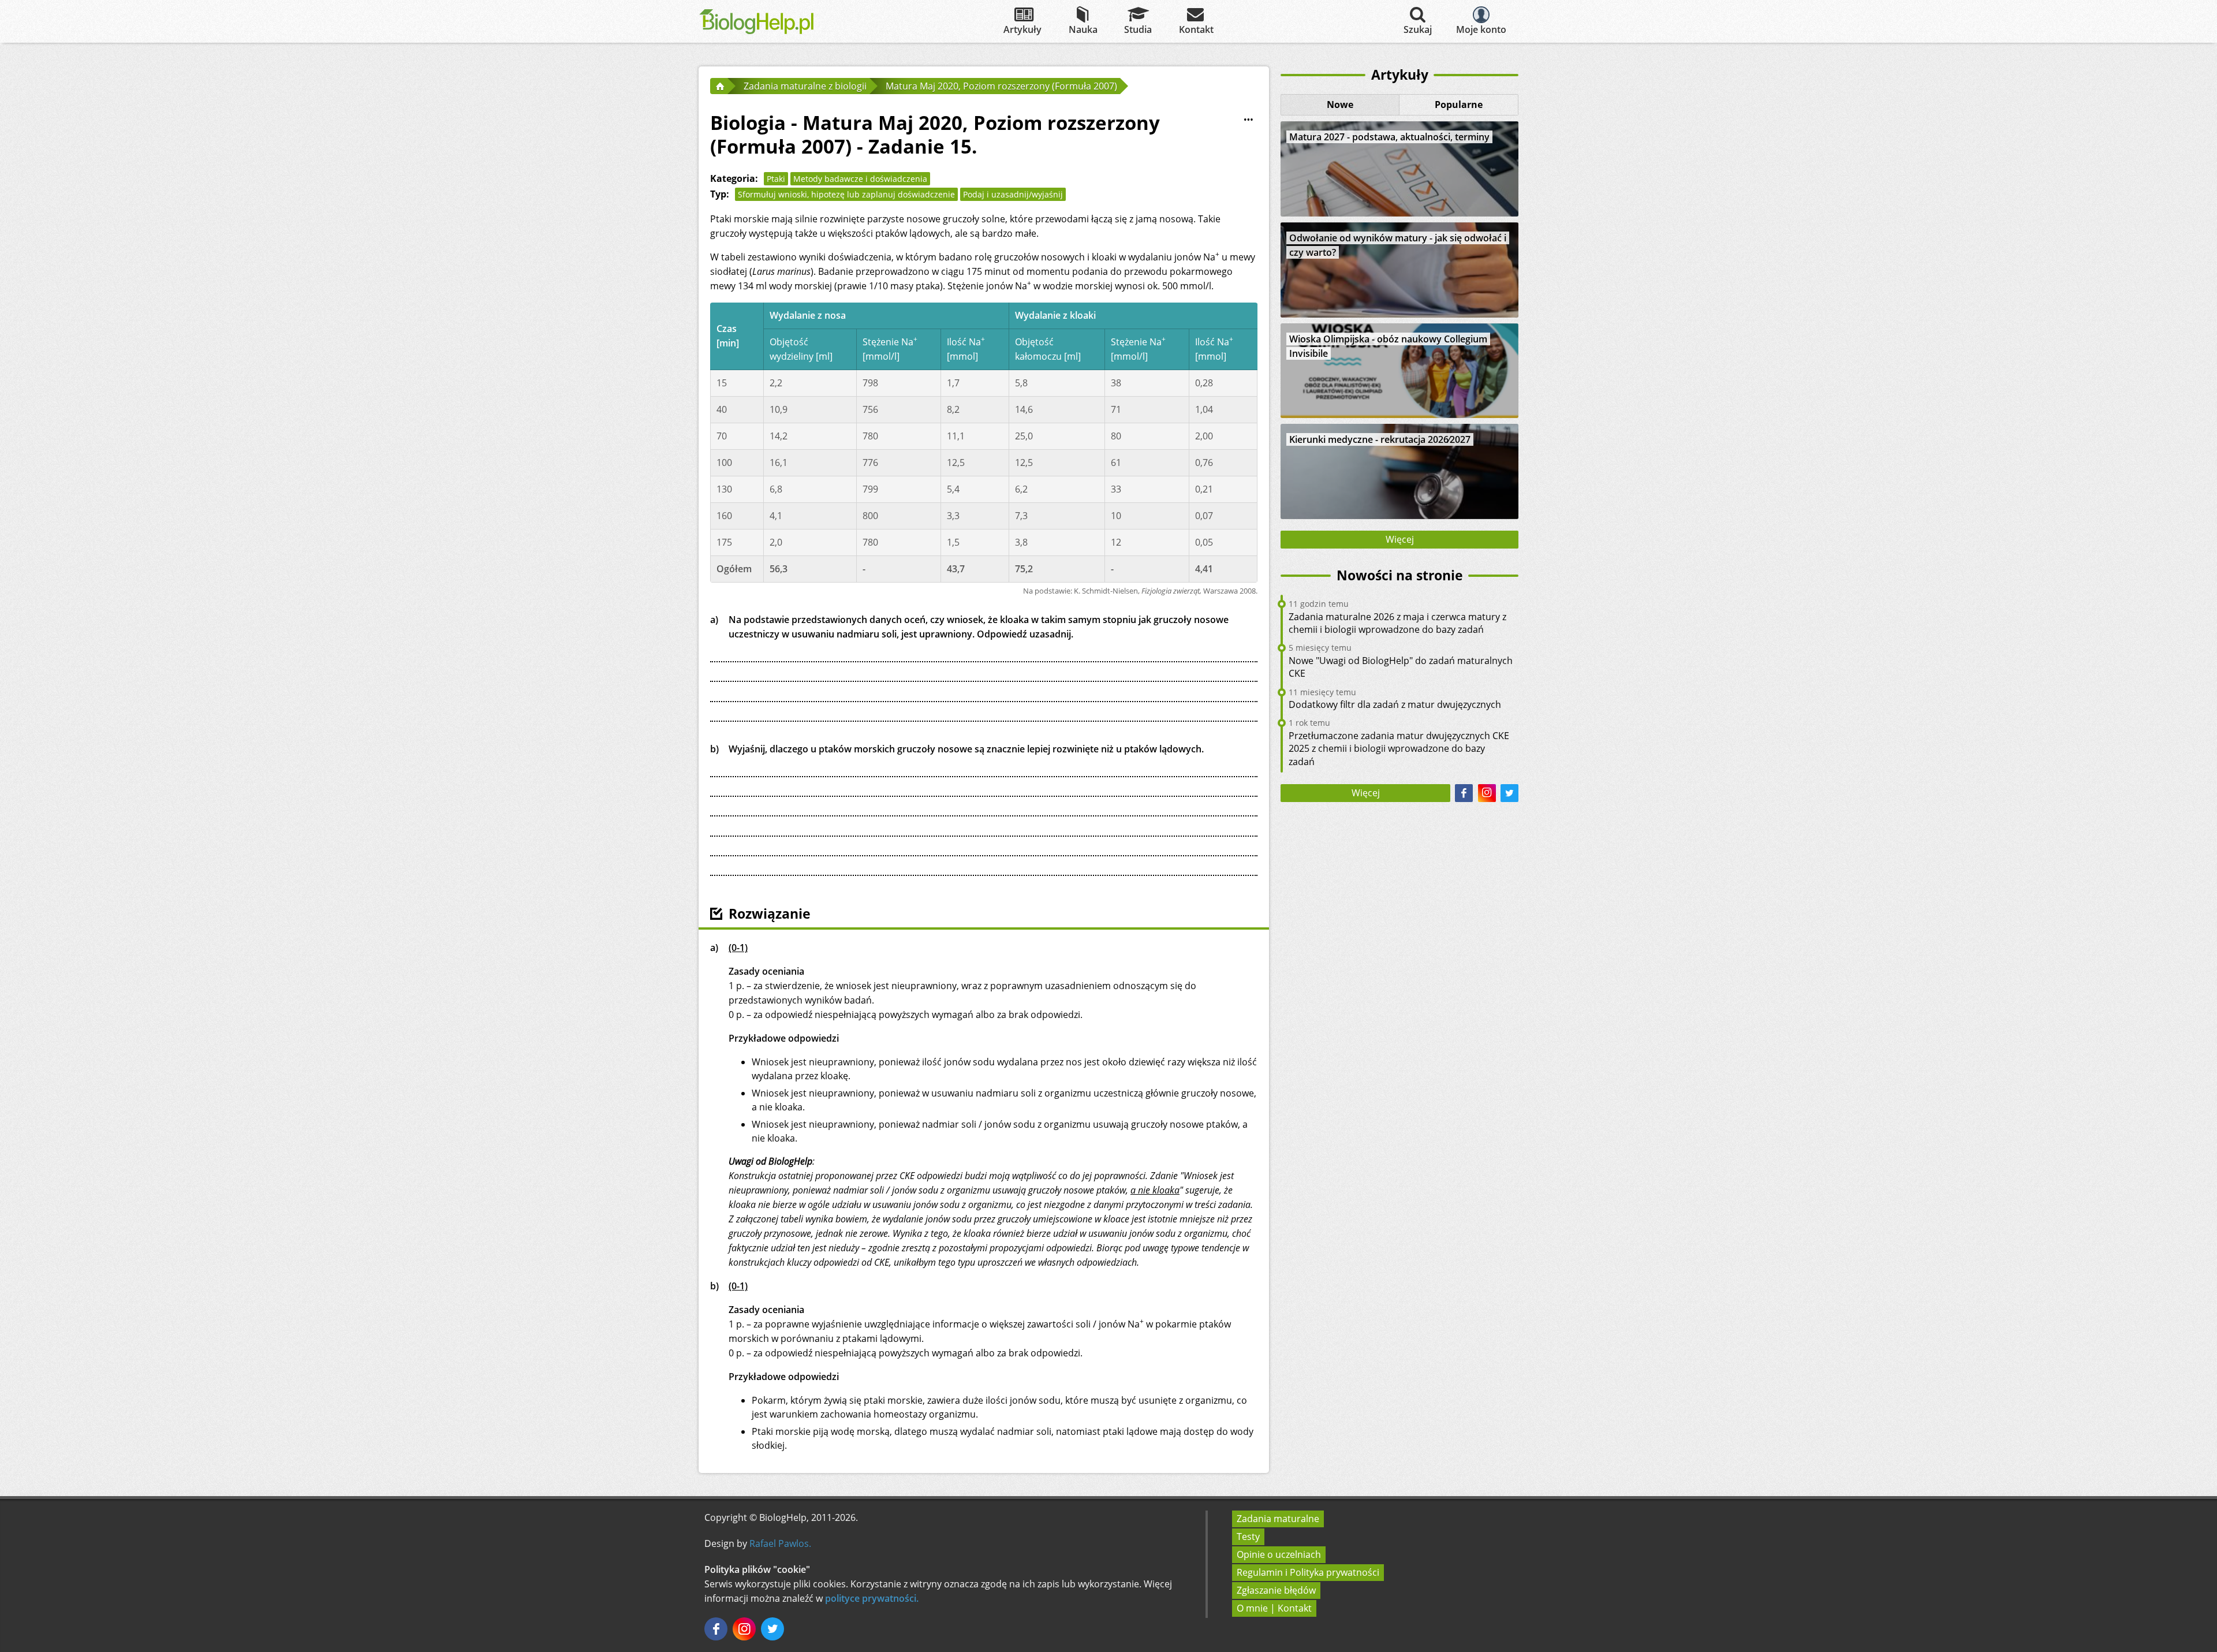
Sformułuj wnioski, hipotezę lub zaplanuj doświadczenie (846, 194)
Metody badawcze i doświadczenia (860, 179)
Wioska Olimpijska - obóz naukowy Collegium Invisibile (1388, 346)
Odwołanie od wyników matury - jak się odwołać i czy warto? (1398, 245)
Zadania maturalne (1278, 1519)
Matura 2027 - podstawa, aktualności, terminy (1389, 137)
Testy (1248, 1537)
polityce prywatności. (872, 1598)
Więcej (1400, 539)
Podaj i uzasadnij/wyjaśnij (1013, 194)
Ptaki (776, 179)
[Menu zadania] (1248, 120)
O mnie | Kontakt (1274, 1608)
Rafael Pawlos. (780, 1543)
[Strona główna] (719, 86)
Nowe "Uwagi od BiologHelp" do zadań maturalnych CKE (1401, 667)
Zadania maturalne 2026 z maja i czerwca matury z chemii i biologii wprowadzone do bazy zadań (1397, 623)
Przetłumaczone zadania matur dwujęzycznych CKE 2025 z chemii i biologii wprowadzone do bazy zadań (1399, 749)
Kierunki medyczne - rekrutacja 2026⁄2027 (1380, 439)
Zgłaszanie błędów (1276, 1590)
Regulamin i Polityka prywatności (1308, 1572)
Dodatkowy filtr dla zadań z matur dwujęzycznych (1395, 704)
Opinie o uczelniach (1279, 1554)
